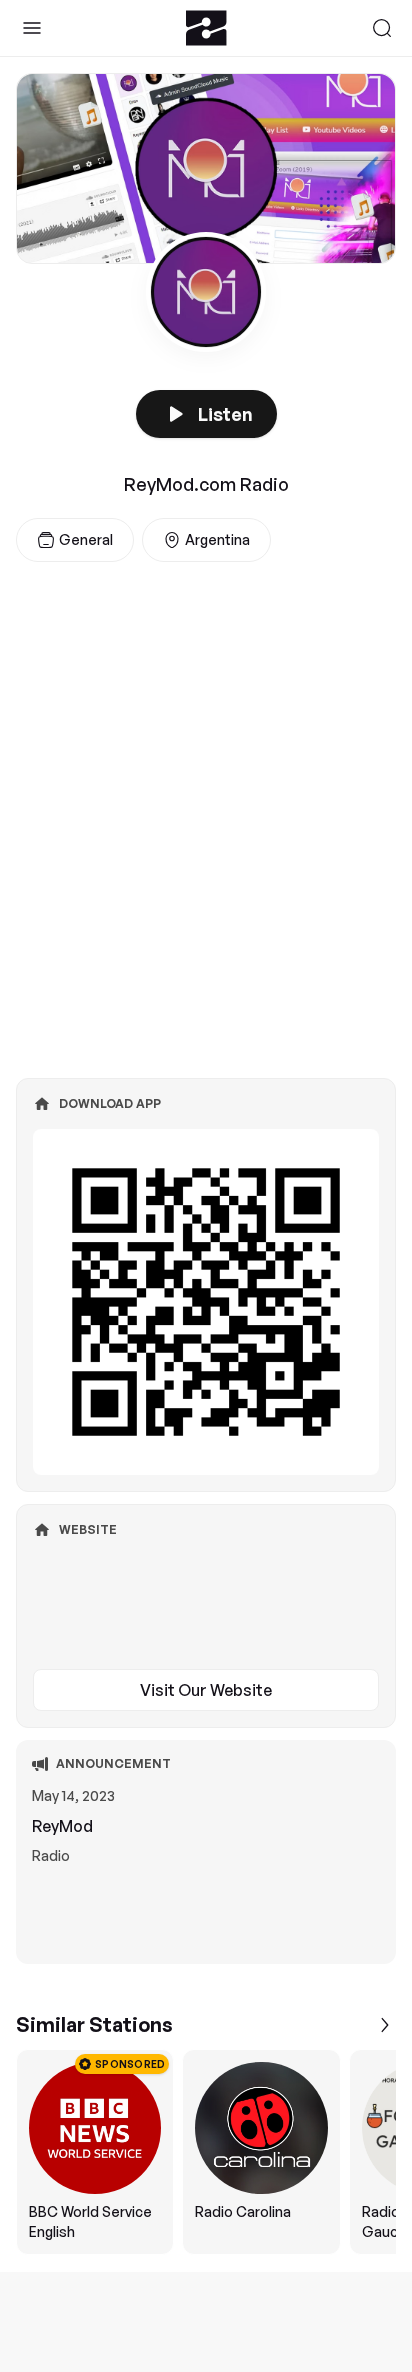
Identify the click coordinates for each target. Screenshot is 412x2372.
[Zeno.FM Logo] (206, 28)
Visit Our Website (206, 1690)
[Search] (382, 28)
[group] (206, 2152)
